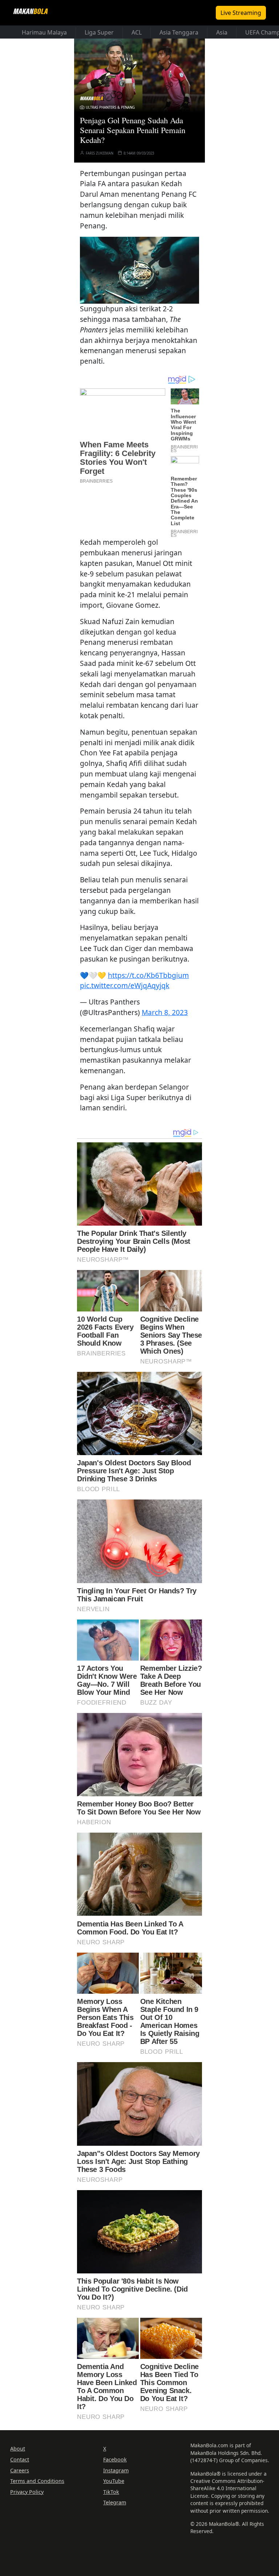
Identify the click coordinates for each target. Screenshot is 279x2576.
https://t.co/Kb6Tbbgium (148, 975)
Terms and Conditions (37, 2481)
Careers (20, 2470)
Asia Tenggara (179, 32)
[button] (139, 269)
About (18, 2449)
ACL (137, 32)
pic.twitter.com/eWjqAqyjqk (125, 985)
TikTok (111, 2492)
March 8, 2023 (165, 1012)
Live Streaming (241, 13)
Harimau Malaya (44, 32)
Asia (222, 32)
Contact (20, 2459)
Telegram (115, 2502)
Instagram (116, 2470)
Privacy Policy (27, 2492)
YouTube (114, 2481)
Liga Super (99, 32)
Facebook (115, 2459)
